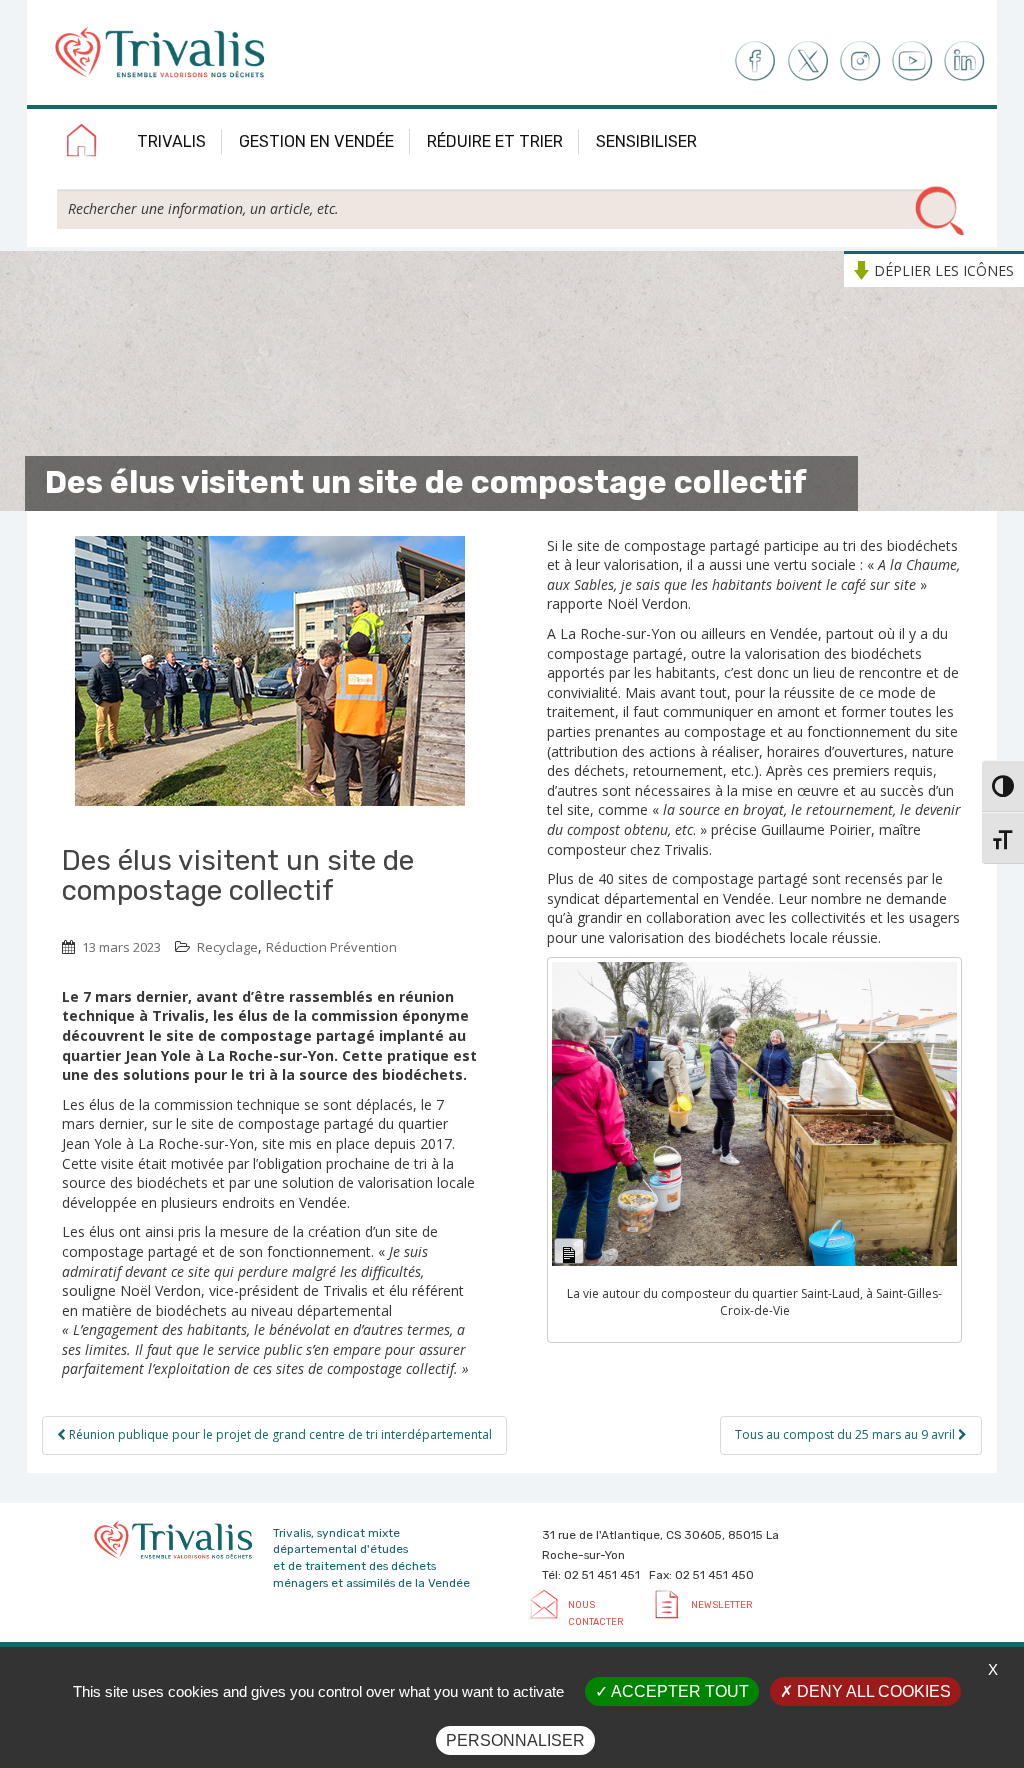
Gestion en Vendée (316, 141)
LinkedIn (965, 61)
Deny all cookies (872, 1691)
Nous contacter (595, 1612)
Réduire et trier (495, 141)
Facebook (753, 61)
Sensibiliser (646, 141)
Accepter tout (678, 1691)
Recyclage (227, 947)
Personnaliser (515, 1740)
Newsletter (721, 1604)
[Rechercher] (940, 212)
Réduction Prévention (331, 947)
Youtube (912, 61)
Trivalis (171, 141)
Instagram (859, 61)
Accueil (82, 144)
